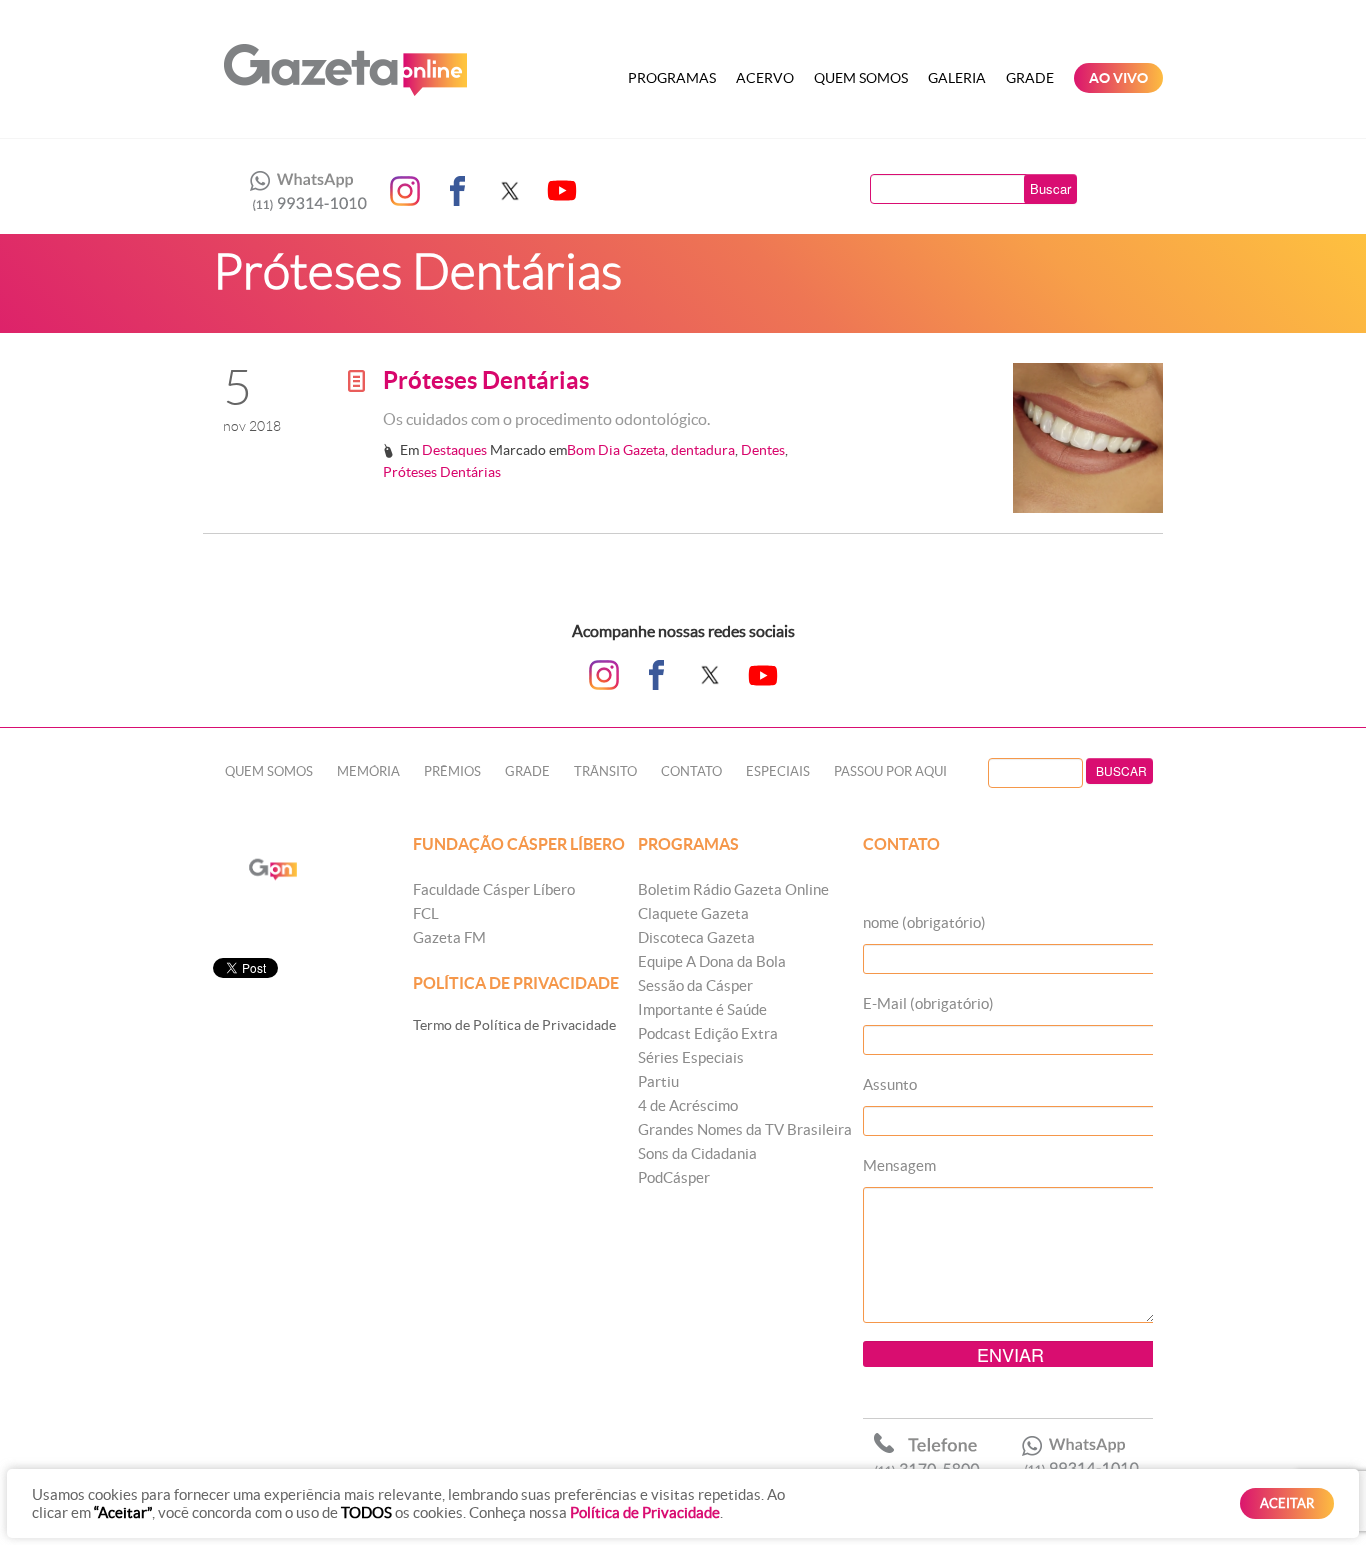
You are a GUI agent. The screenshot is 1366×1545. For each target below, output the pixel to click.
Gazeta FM (449, 937)
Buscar (1050, 188)
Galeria (957, 78)
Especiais (778, 771)
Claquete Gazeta (693, 913)
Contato (691, 771)
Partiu (658, 1081)
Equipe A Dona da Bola (712, 961)
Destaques (454, 450)
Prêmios (452, 771)
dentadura (703, 450)
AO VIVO (1118, 78)
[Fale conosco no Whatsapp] (303, 191)
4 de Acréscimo (688, 1105)
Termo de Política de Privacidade (514, 1025)
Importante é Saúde (702, 1009)
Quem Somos (861, 78)
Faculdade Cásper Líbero (494, 889)
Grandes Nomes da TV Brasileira (745, 1129)
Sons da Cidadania (697, 1153)
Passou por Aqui (890, 771)
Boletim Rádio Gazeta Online (733, 889)
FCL (426, 913)
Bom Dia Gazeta (616, 450)
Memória (368, 771)
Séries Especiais (691, 1057)
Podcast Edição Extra (708, 1033)
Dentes (763, 450)
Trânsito (605, 771)
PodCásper (674, 1177)
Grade (1030, 78)
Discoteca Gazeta (696, 937)
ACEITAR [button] (1287, 1503)
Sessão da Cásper (695, 985)
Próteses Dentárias (486, 380)
